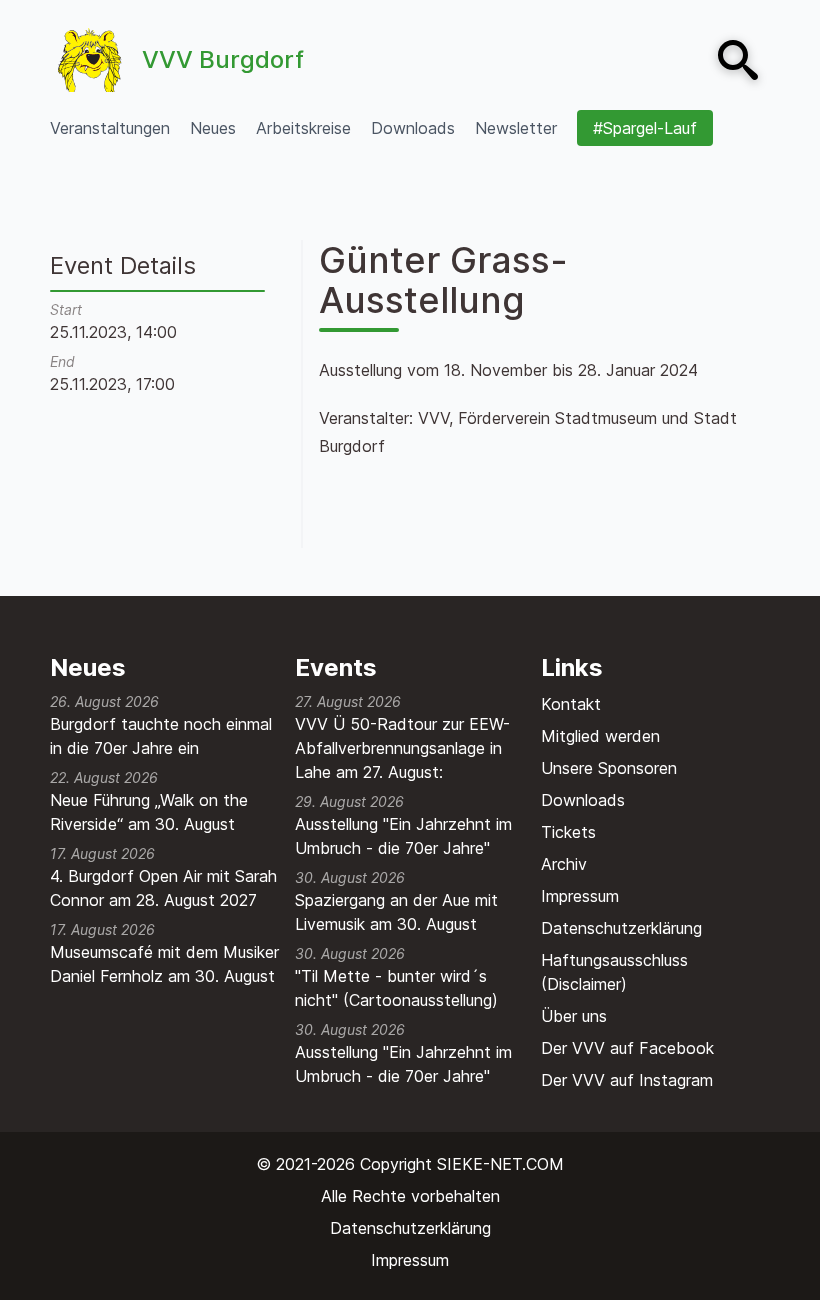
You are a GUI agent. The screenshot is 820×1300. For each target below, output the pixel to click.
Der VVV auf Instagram (627, 1080)
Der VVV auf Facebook (627, 1048)
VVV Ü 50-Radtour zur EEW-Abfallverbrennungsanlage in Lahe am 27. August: (402, 748)
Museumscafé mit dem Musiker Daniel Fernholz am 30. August (164, 964)
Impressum (580, 896)
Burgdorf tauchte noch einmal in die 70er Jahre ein (161, 736)
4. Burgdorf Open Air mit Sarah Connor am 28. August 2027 (163, 888)
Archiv (564, 864)
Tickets (568, 832)
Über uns (574, 1016)
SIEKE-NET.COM (500, 1164)
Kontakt (571, 704)
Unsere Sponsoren (609, 768)
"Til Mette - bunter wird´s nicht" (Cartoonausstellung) (396, 988)
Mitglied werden (600, 736)
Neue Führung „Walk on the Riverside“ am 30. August (149, 812)
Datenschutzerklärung (621, 928)
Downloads (583, 800)
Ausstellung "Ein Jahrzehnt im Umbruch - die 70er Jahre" (403, 836)
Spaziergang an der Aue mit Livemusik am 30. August (396, 912)
